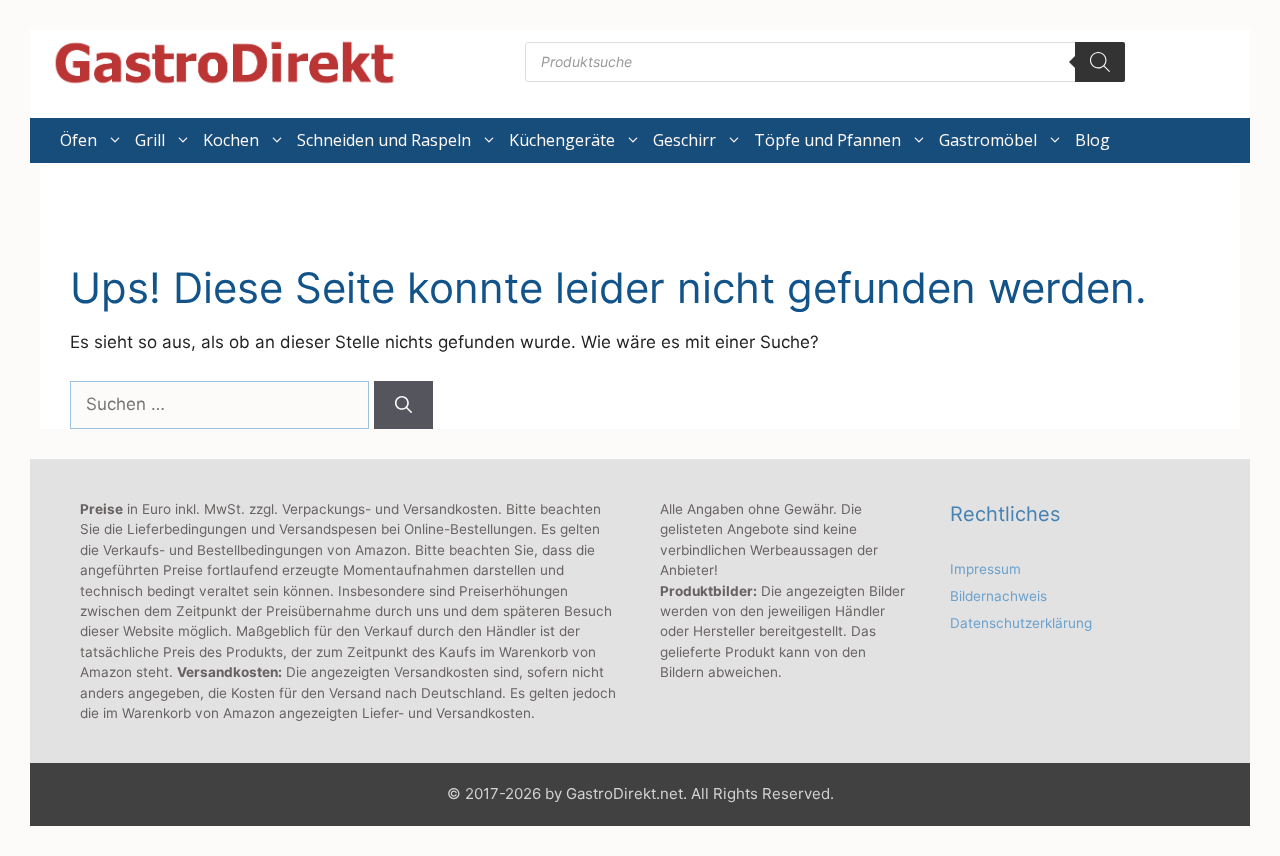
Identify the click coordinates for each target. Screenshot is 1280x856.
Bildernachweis (998, 596)
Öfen (78, 140)
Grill (150, 140)
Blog (1092, 140)
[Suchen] (403, 405)
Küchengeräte (562, 140)
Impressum (985, 569)
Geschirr (684, 140)
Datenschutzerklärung (1021, 623)
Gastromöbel (988, 140)
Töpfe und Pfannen (827, 140)
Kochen (231, 140)
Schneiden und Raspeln (384, 140)
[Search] (1100, 62)
